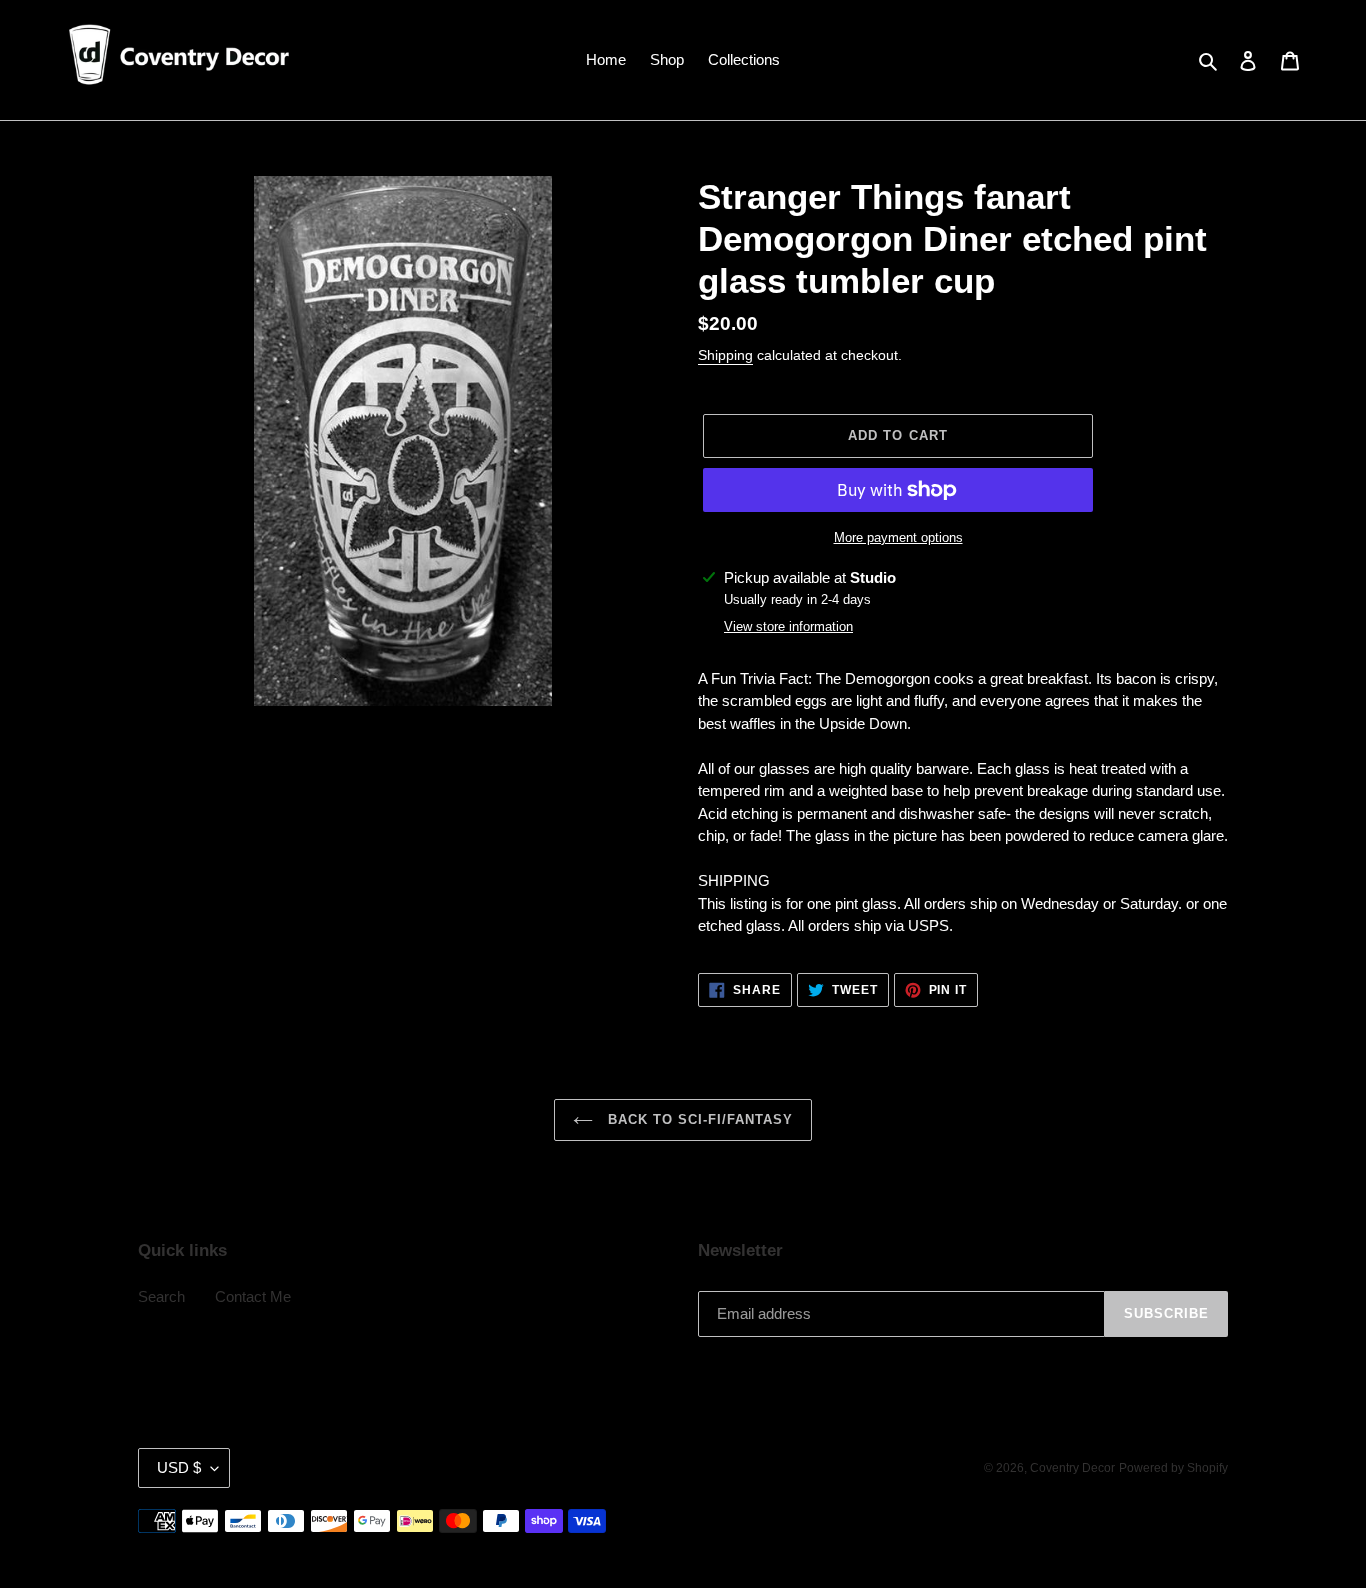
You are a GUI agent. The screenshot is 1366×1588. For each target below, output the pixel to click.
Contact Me (253, 1296)
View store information (788, 626)
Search (161, 1296)
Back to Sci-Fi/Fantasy (698, 1119)
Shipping (725, 355)
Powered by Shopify (1173, 1468)
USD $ (179, 1467)
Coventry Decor (1072, 1468)
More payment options (898, 537)
